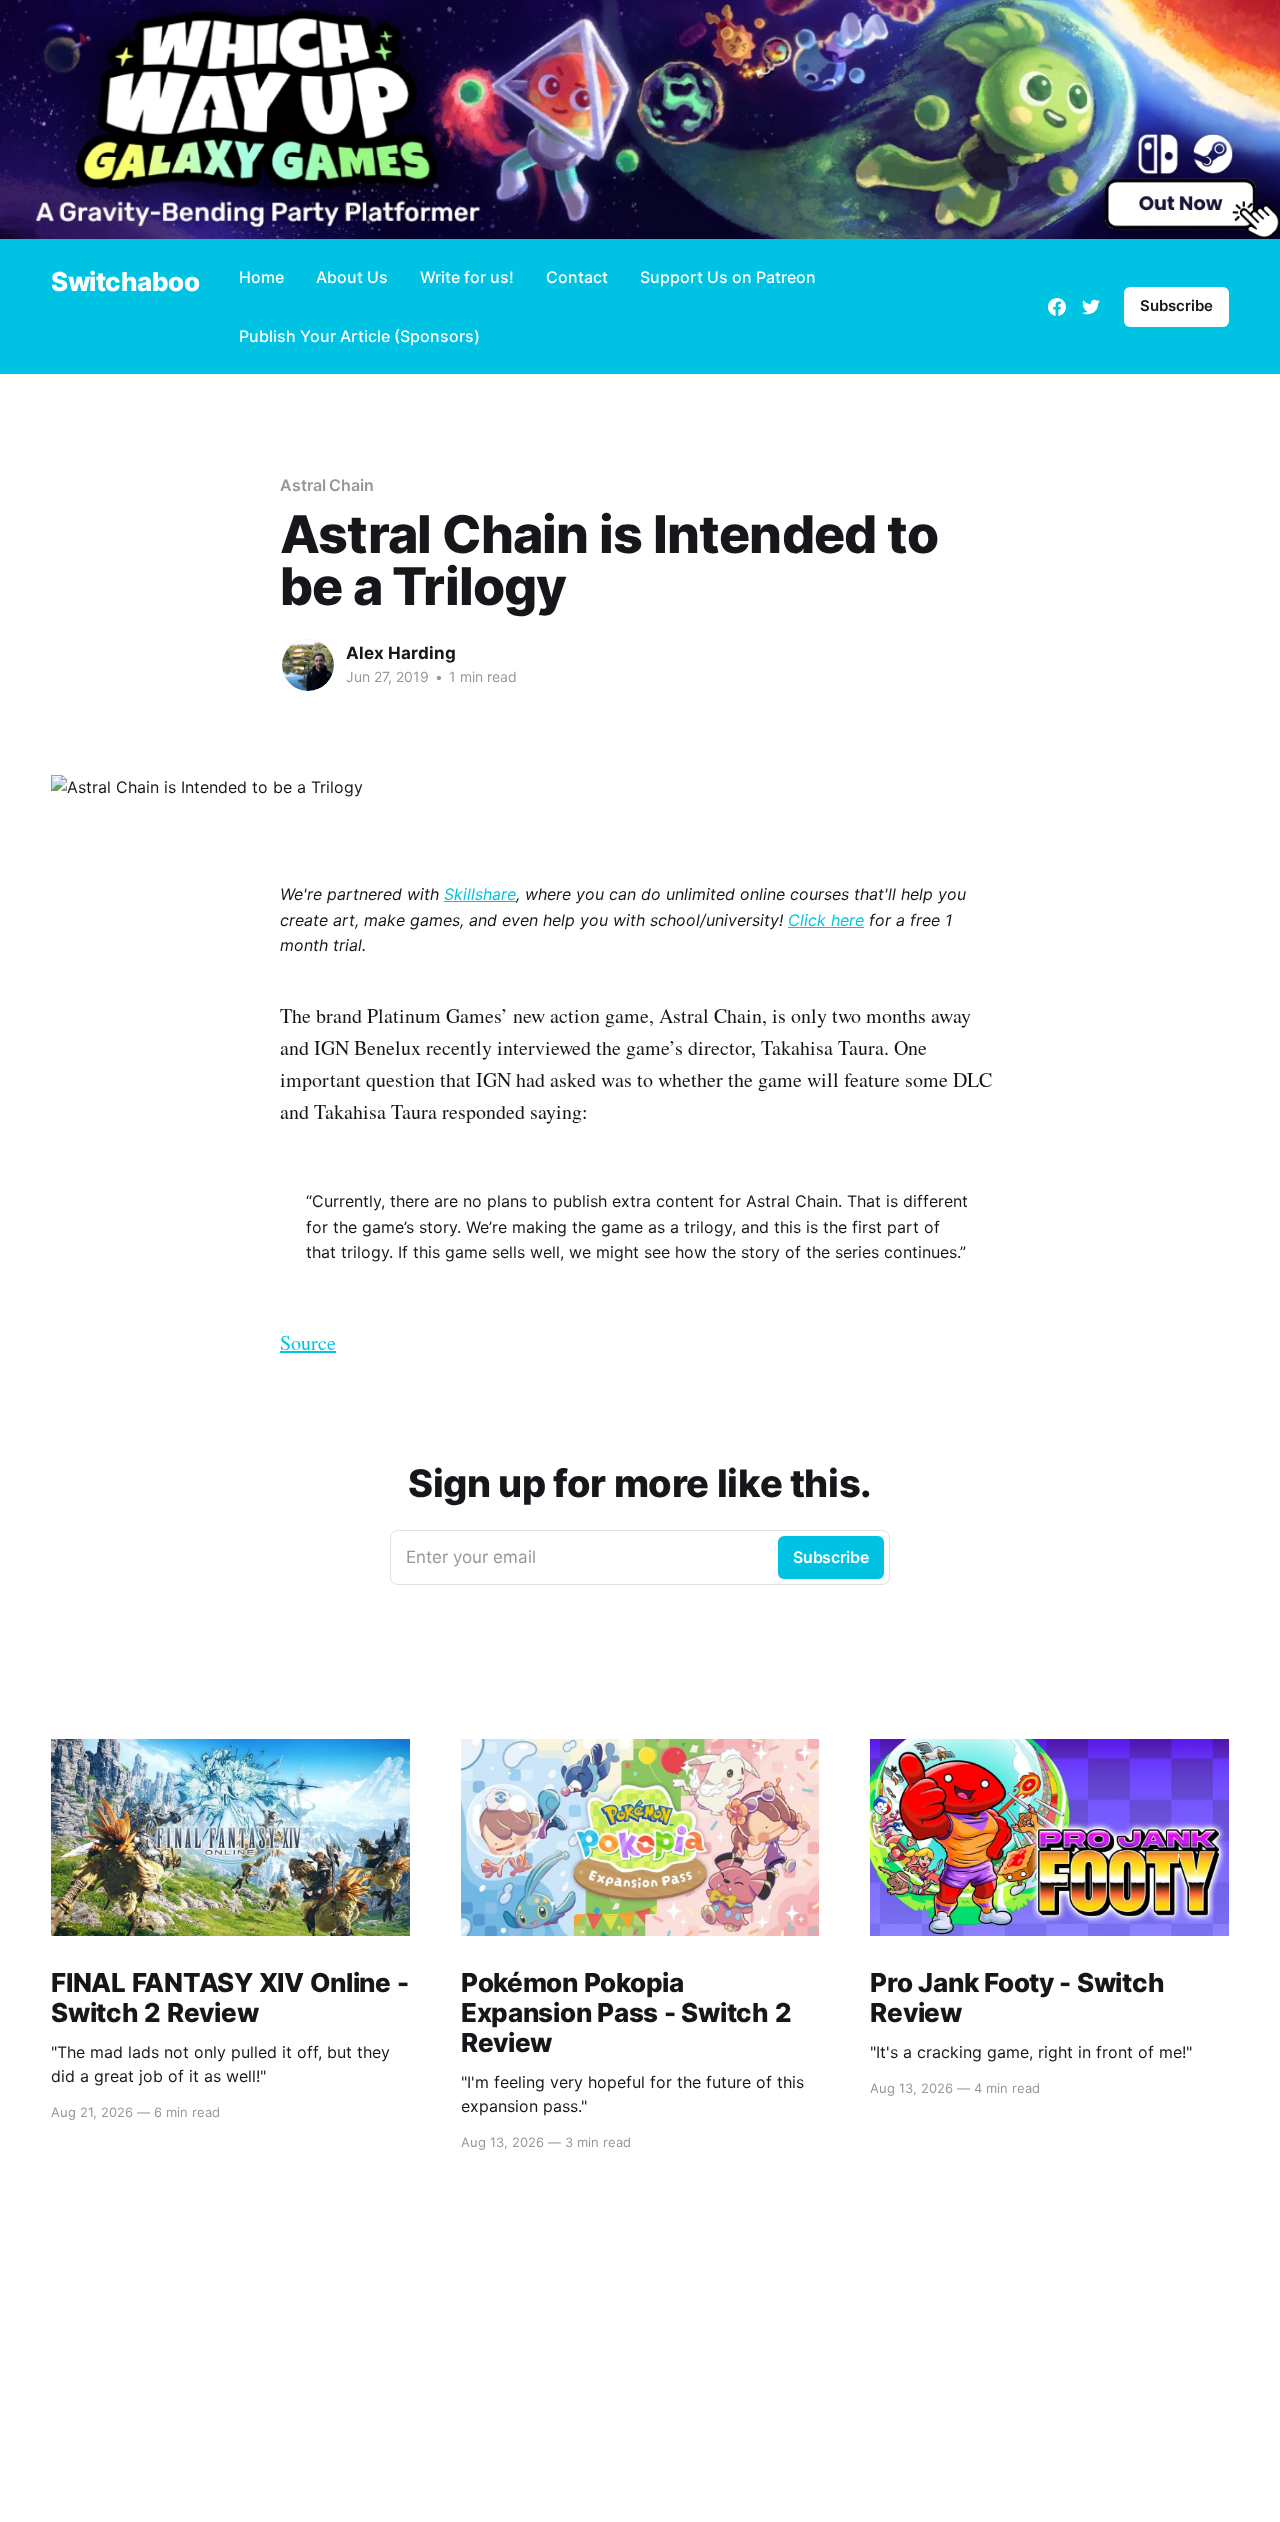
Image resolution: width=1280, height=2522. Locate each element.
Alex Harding (401, 653)
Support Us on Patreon (728, 277)
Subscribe (1176, 305)
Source (308, 1342)
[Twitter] (1091, 307)
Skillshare (480, 894)
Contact (577, 277)
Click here (826, 920)
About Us (352, 277)
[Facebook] (1057, 307)
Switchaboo (125, 282)
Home (261, 277)
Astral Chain (327, 485)
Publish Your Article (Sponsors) (359, 336)
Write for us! (467, 277)
